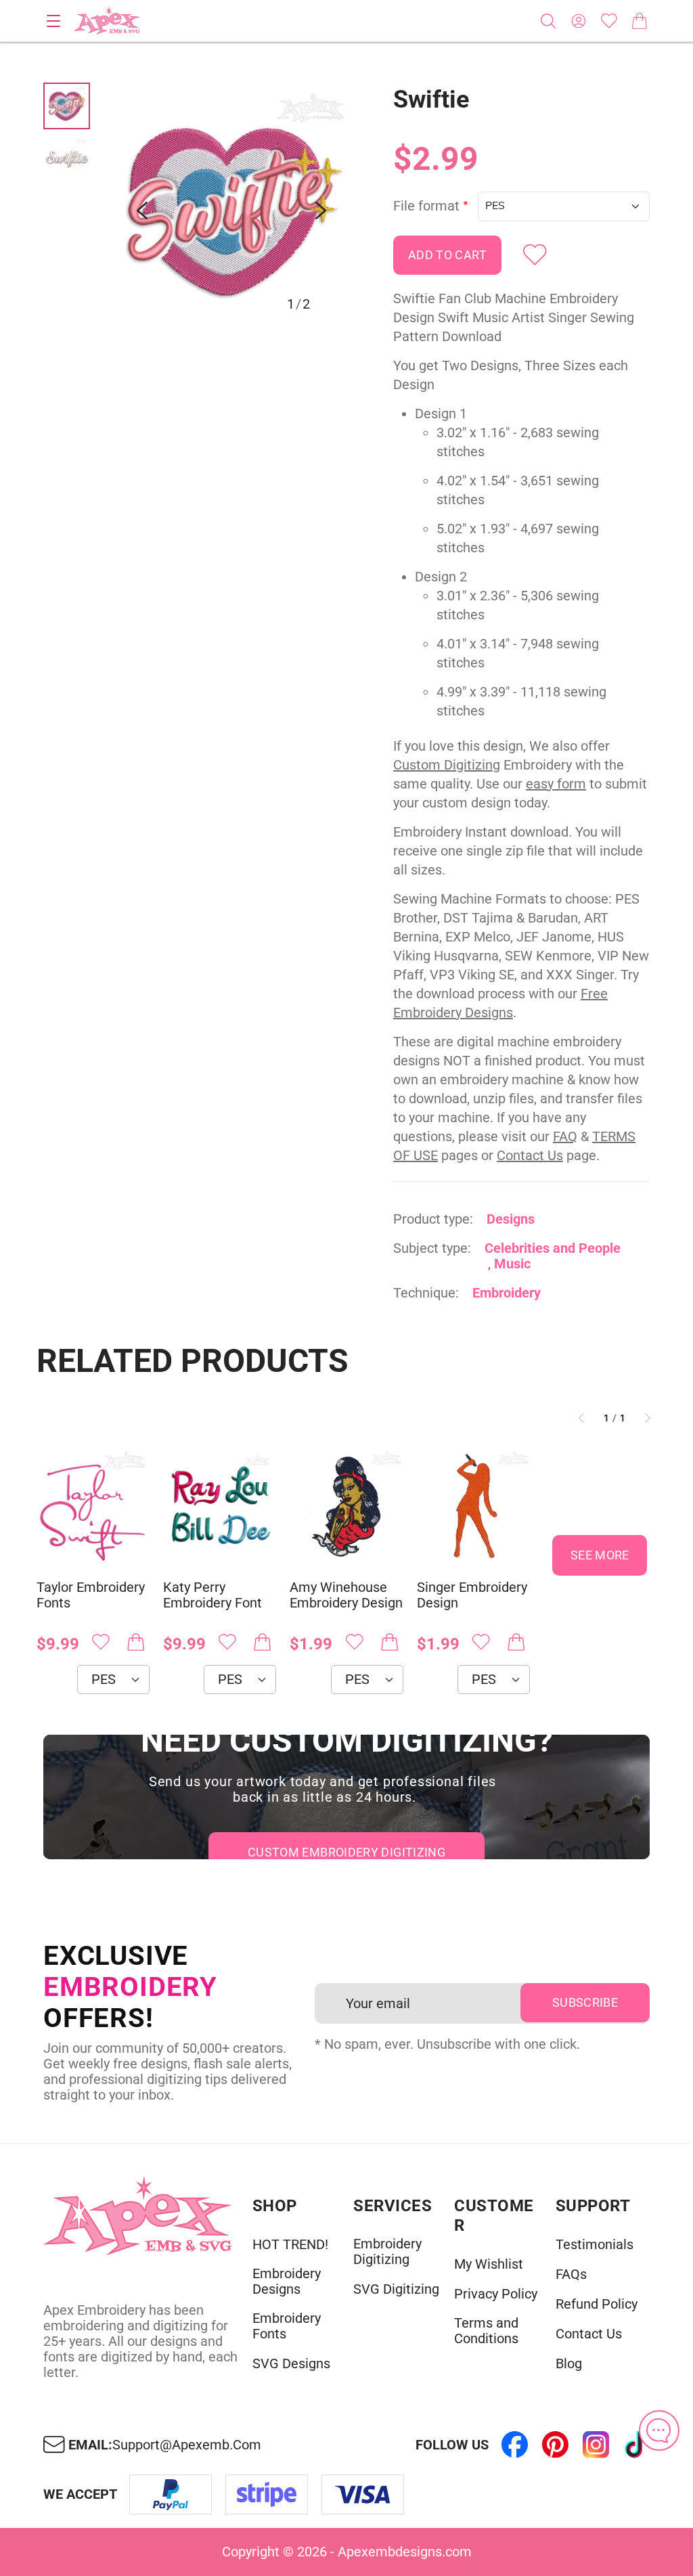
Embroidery (507, 1293)
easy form (556, 784)
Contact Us (530, 1155)
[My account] (579, 21)
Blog (569, 2364)
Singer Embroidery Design (472, 1595)
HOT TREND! (290, 2245)
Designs (511, 1219)
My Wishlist (489, 2264)
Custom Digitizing (447, 765)
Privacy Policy (496, 2294)
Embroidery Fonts (287, 2326)
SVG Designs (291, 2364)
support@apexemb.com (187, 2445)
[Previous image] (142, 210)
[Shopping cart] (640, 21)
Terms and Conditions (486, 2331)
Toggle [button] (53, 21)
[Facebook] (514, 2445)
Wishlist (609, 21)
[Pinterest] (555, 2445)
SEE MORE (600, 1555)
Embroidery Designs (287, 2282)
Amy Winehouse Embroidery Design (346, 1595)
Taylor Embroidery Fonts (91, 1595)
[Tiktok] (636, 2445)
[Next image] (321, 210)
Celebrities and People (553, 1248)
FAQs (571, 2274)
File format (426, 206)
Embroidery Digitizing (387, 2252)
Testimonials (595, 2245)
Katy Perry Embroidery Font (213, 1595)
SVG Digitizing (396, 2289)
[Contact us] (659, 2430)
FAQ (565, 1136)
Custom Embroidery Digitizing (346, 1852)
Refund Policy (597, 2304)
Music (512, 1264)
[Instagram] (596, 2445)
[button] (231, 210)
